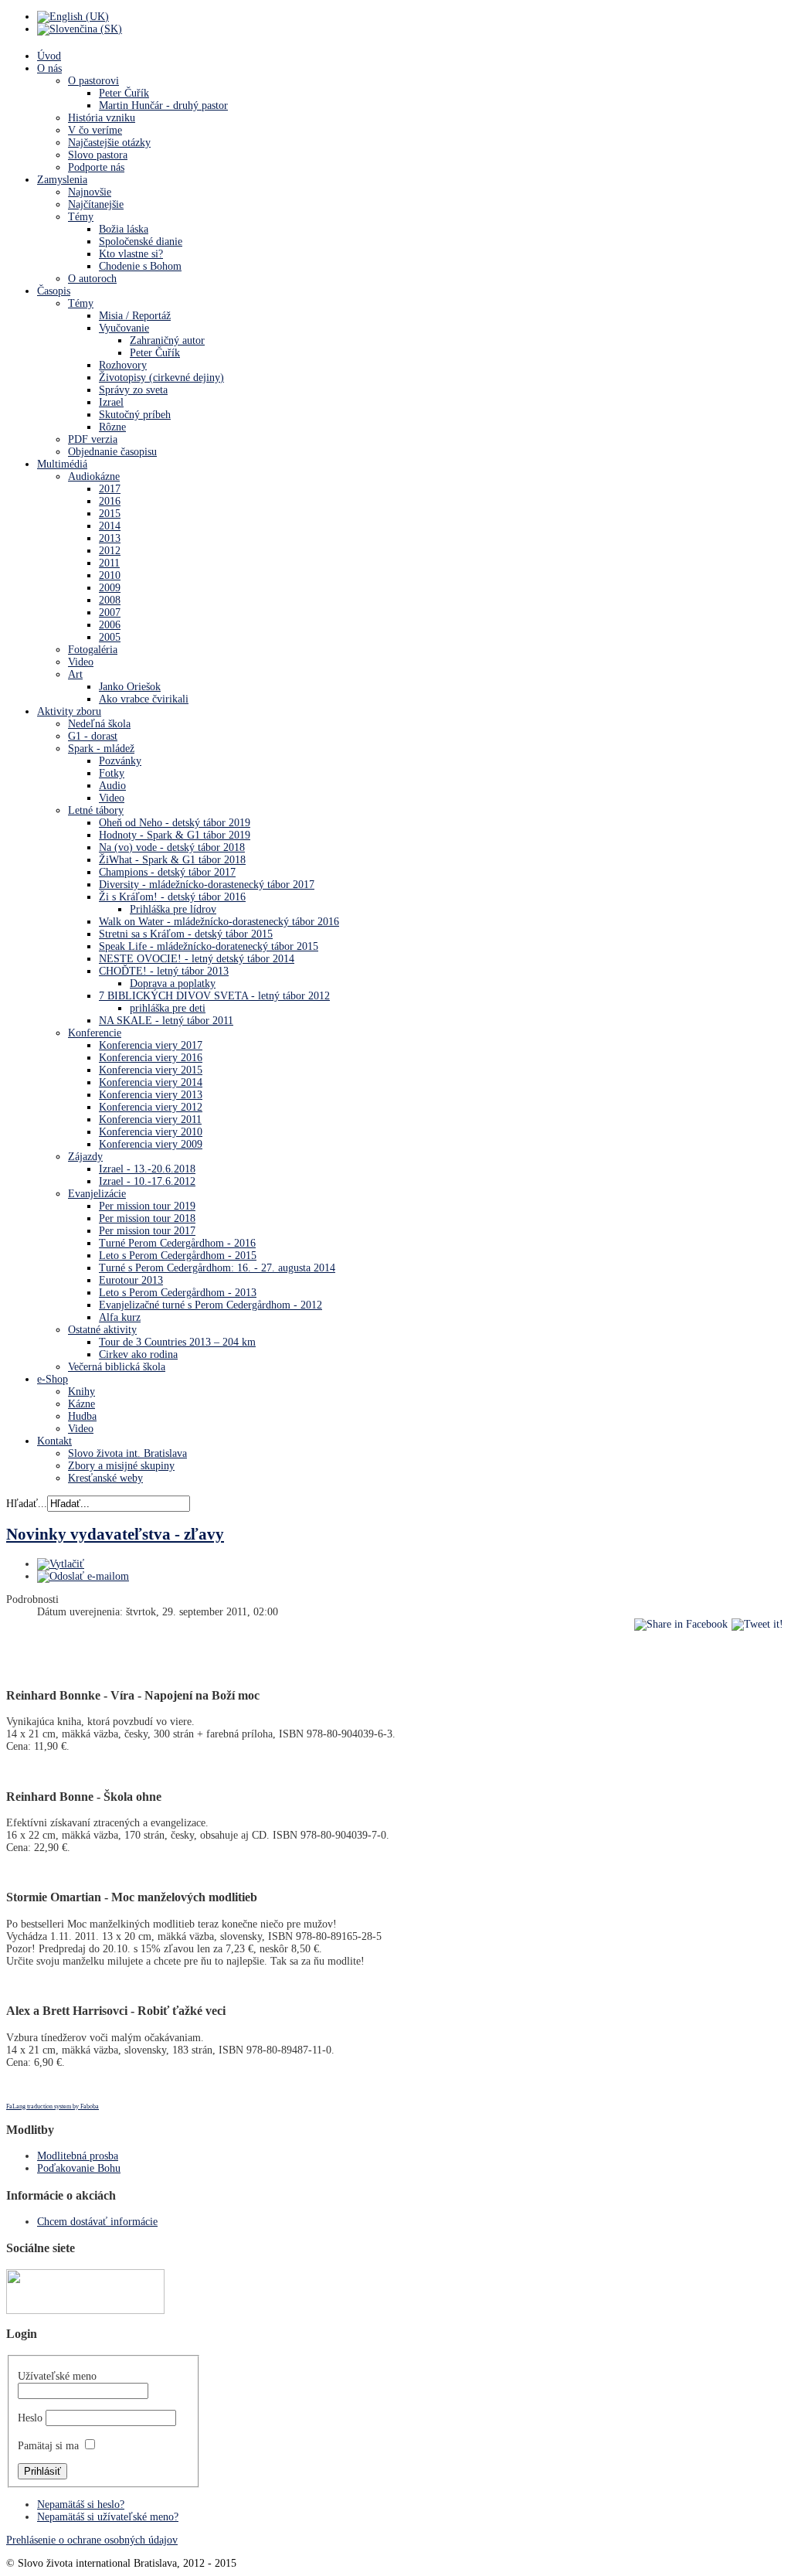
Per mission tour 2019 (147, 1206)
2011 (109, 563)
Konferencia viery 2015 (151, 1070)
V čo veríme (95, 130)
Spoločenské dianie (141, 242)
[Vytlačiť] (61, 1564)
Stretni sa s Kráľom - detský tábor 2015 (186, 934)
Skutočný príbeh (135, 415)
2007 (110, 613)
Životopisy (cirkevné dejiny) (161, 378)
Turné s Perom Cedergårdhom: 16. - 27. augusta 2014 (217, 1268)
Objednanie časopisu (112, 452)
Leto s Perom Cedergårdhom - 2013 (178, 1293)
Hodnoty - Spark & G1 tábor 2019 (175, 835)
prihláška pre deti (168, 1008)
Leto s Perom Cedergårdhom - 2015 (178, 1256)
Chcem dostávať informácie (97, 2222)
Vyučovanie (124, 328)
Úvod (49, 56)
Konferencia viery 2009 (151, 1144)
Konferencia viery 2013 (151, 1095)
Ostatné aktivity (102, 1330)
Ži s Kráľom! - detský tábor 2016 (172, 897)
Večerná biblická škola (117, 1367)
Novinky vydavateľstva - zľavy (115, 1534)
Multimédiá (62, 464)
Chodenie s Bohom (140, 266)
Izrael (111, 402)
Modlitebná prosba (78, 2156)
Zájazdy (85, 1157)
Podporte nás (96, 167)
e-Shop (53, 1379)
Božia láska (124, 229)
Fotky (112, 773)
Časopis (54, 291)
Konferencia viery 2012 (151, 1107)
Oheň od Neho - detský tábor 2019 (175, 823)
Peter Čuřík (124, 93)
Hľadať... (27, 1504)
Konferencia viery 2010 (151, 1132)
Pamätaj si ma (48, 2446)
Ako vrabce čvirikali (144, 699)
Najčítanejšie (96, 204)
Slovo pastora (98, 155)
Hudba (82, 1416)
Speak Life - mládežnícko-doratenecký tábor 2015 (209, 946)
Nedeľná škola (99, 724)
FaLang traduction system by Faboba (53, 2106)
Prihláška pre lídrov (173, 909)
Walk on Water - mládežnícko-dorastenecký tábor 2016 (219, 922)
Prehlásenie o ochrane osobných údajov (92, 2540)
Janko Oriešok (130, 687)
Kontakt (54, 1441)
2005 (110, 637)
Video (81, 662)
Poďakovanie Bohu (79, 2168)
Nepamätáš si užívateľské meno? (108, 2517)
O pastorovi (93, 81)
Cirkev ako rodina (138, 1354)
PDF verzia (93, 439)
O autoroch (92, 279)
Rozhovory (123, 365)
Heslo (30, 2418)
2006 (110, 625)
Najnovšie (90, 192)
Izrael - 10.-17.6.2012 (147, 1181)
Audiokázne (94, 476)
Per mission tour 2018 (147, 1218)
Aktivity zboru (69, 711)
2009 (110, 588)
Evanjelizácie (97, 1194)
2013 (110, 538)
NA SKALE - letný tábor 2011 (166, 1021)
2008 (110, 600)
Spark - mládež (101, 749)
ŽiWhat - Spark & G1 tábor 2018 (172, 860)
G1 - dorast (93, 736)
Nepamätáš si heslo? (81, 2505)
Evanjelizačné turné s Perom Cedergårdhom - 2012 (210, 1305)
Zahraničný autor (167, 340)
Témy (81, 217)
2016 (110, 501)
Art (75, 674)
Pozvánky (120, 761)
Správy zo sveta (133, 390)
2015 (110, 514)
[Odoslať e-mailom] (83, 1576)
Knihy (81, 1392)
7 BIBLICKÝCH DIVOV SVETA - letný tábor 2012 (214, 996)
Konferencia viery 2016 (151, 1058)
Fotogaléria (93, 650)
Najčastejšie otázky (109, 143)
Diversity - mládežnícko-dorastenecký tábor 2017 (207, 885)
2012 (110, 551)
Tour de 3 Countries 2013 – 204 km (177, 1342)
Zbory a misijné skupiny (121, 1466)
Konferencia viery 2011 (150, 1120)
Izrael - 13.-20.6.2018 (147, 1169)
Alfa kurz (120, 1317)
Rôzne (112, 427)
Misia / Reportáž (135, 316)
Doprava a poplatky (173, 983)
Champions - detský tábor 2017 (167, 872)
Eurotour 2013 (131, 1280)
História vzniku (102, 118)
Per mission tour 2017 (147, 1231)
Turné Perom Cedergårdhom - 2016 (177, 1243)
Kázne (81, 1404)
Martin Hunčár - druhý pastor (163, 105)
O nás (49, 68)
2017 (110, 489)
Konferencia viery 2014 (151, 1082)
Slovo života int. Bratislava (127, 1453)
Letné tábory (96, 810)
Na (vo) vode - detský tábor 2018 (172, 847)
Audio (112, 786)
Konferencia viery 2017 (151, 1045)
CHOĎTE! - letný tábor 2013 (164, 971)
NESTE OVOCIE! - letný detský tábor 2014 (197, 959)
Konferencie (95, 1033)
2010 (110, 575)
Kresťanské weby (105, 1478)
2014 (110, 526)
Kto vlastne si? (131, 254)
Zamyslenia (62, 180)
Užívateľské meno (57, 2376)
